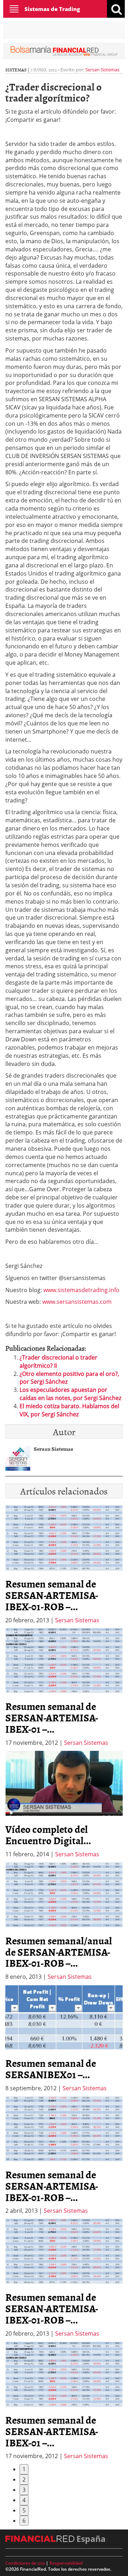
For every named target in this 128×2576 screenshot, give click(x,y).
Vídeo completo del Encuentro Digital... (48, 1835)
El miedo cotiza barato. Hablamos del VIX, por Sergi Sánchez (69, 1410)
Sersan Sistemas (102, 70)
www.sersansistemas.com (77, 1302)
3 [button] (24, 2490)
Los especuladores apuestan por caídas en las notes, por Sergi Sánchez (70, 1394)
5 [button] (24, 2510)
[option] (64, 1687)
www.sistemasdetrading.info (81, 1290)
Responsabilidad (66, 2563)
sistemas (16, 70)
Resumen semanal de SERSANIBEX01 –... (51, 2069)
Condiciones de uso (25, 2563)
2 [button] (24, 2479)
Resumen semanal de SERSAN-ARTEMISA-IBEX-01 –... (52, 1717)
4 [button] (24, 2500)
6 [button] (24, 2521)
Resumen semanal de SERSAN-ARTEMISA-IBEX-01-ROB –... (52, 1595)
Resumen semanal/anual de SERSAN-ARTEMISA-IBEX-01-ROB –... (59, 1952)
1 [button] (24, 2469)
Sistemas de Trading (52, 9)
